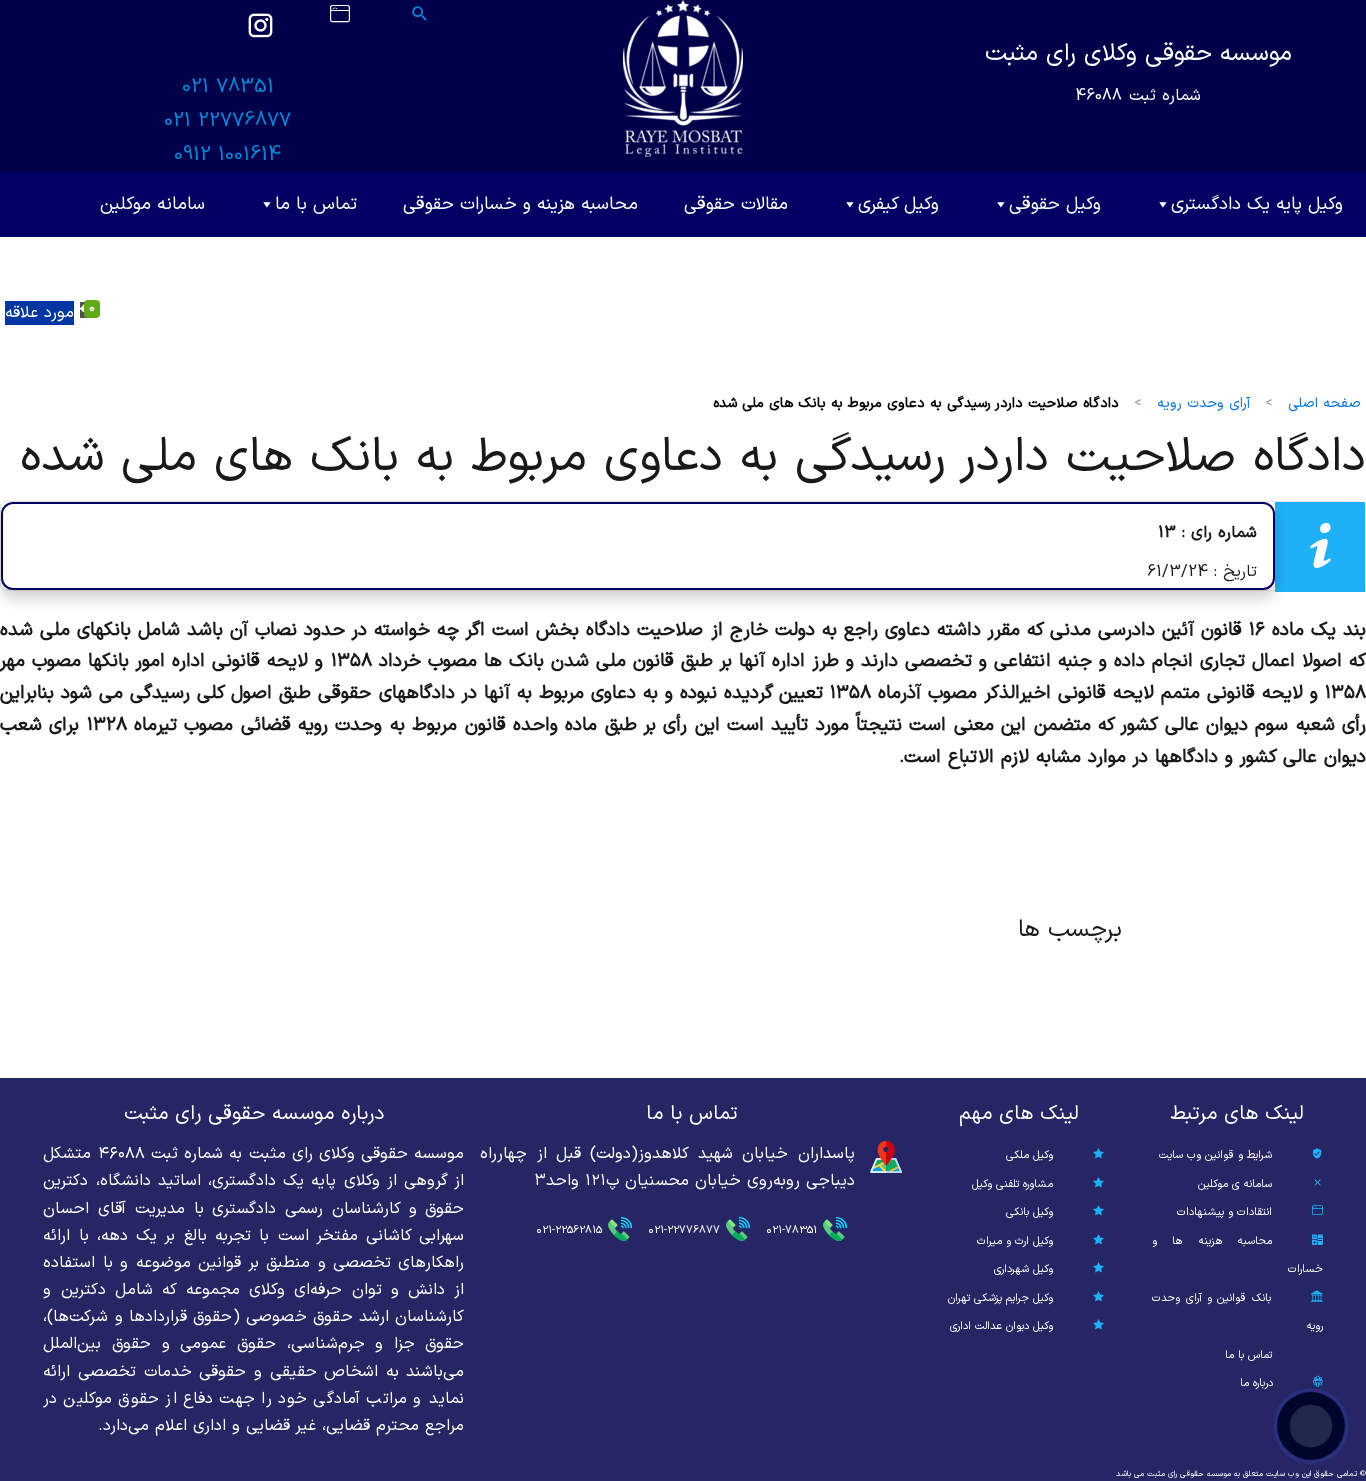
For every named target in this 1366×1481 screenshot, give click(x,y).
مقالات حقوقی (736, 204)
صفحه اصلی (1324, 403)
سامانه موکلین (152, 204)
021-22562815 (569, 1230)
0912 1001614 (227, 155)
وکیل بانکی (1029, 1212)
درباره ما (1256, 1383)
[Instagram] (260, 35)
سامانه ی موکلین (1235, 1184)
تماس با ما (316, 204)
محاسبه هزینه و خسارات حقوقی (520, 204)
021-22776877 (684, 1230)
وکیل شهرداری (1023, 1269)
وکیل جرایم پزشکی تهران (1000, 1298)
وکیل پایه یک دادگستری (1257, 204)
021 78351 (228, 87)
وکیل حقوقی (1055, 204)
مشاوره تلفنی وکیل (1012, 1184)
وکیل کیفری (898, 204)
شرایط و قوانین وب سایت (1215, 1155)
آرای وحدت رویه (1203, 403)
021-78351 (791, 1230)
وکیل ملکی (1029, 1155)
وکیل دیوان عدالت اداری (1001, 1326)
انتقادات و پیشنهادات (1224, 1212)
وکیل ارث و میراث (1015, 1241)
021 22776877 (227, 121)
